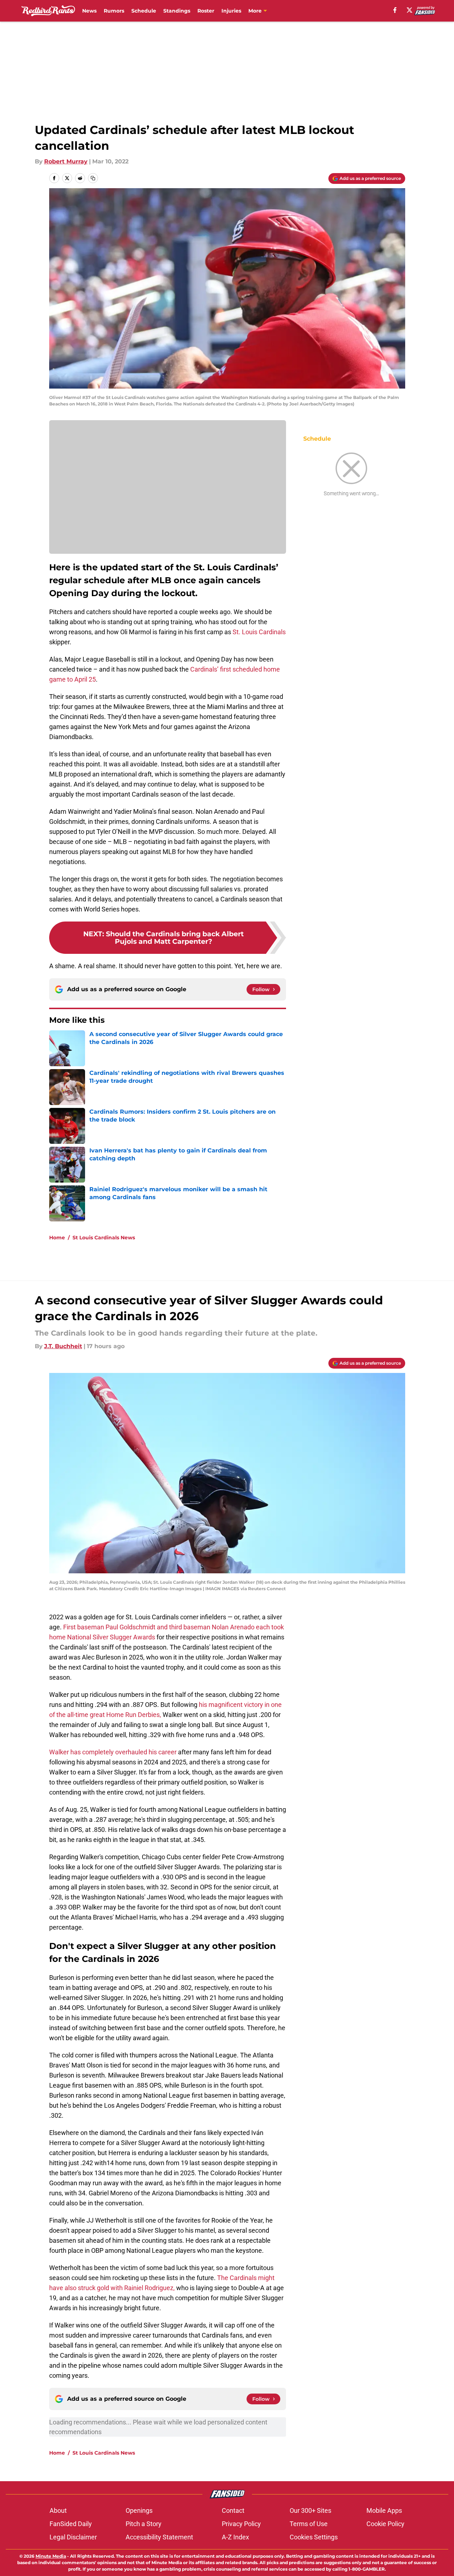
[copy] (93, 178)
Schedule (144, 11)
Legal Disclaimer (73, 2537)
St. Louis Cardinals (259, 632)
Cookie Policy (385, 2524)
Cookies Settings (314, 2537)
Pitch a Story (144, 2524)
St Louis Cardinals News (104, 1238)
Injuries (231, 11)
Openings (139, 2510)
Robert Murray (66, 161)
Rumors (114, 11)
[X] (409, 10)
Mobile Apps (384, 2510)
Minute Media (51, 2556)
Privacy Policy (241, 2524)
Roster (206, 11)
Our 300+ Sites (310, 2510)
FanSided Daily (71, 2524)
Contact (233, 2510)
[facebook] (395, 10)
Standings (177, 11)
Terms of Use (309, 2524)
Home (57, 1238)
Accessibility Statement (159, 2537)
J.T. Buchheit (63, 1346)
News (89, 11)
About (58, 2510)
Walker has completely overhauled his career (113, 1752)
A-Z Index (235, 2537)
